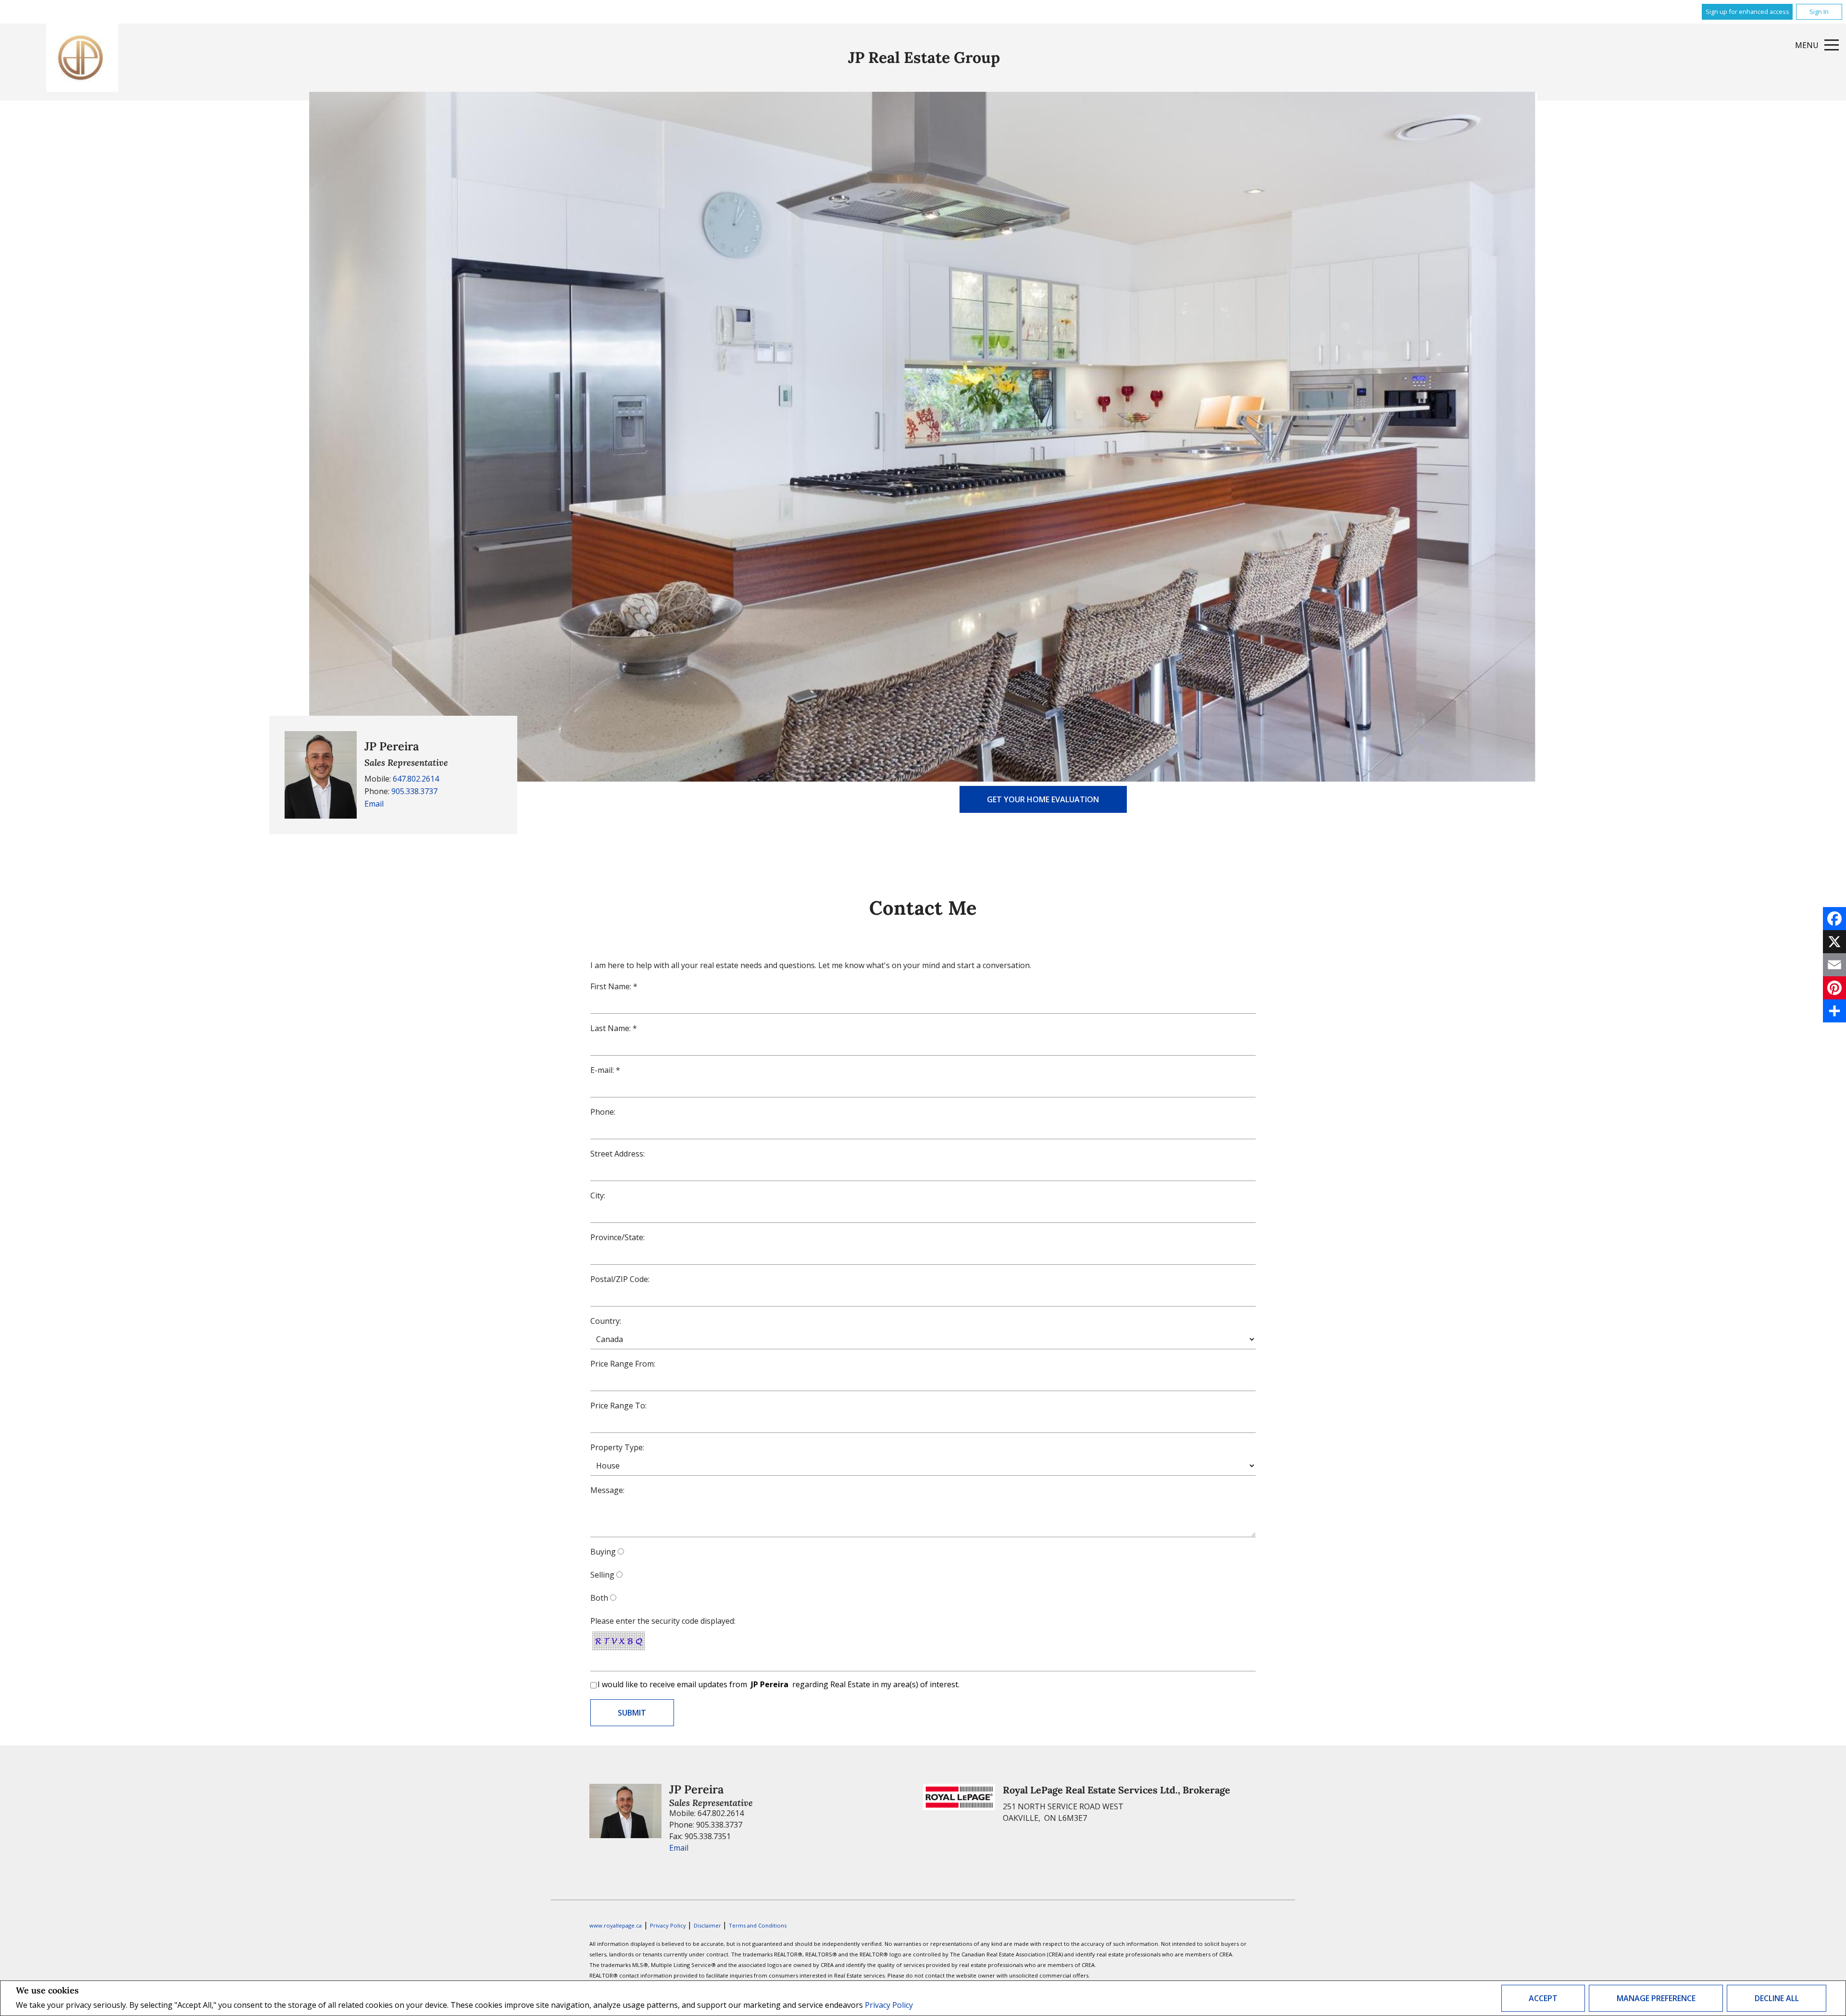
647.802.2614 (416, 779)
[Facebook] (1834, 919)
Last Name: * (614, 1028)
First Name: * (614, 986)
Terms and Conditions (758, 1925)
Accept (1543, 1998)
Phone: (603, 1112)
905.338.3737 (414, 791)
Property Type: (617, 1447)
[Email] (1834, 965)
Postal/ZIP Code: (620, 1279)
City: (598, 1195)
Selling (602, 1575)
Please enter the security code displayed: (663, 1621)
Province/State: (617, 1237)
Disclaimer (708, 1925)
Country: (606, 1321)
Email (374, 804)
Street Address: (617, 1154)
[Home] (82, 58)
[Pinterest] (1834, 988)
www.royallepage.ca (616, 1925)
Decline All (1777, 1998)
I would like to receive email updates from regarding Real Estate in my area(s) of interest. (779, 1684)
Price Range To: (618, 1406)
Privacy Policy (889, 2005)
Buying (603, 1552)
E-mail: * (605, 1070)
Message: (607, 1490)
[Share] (1834, 1011)
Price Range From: (623, 1364)
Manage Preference (1656, 1998)
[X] (1834, 942)
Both (599, 1598)
